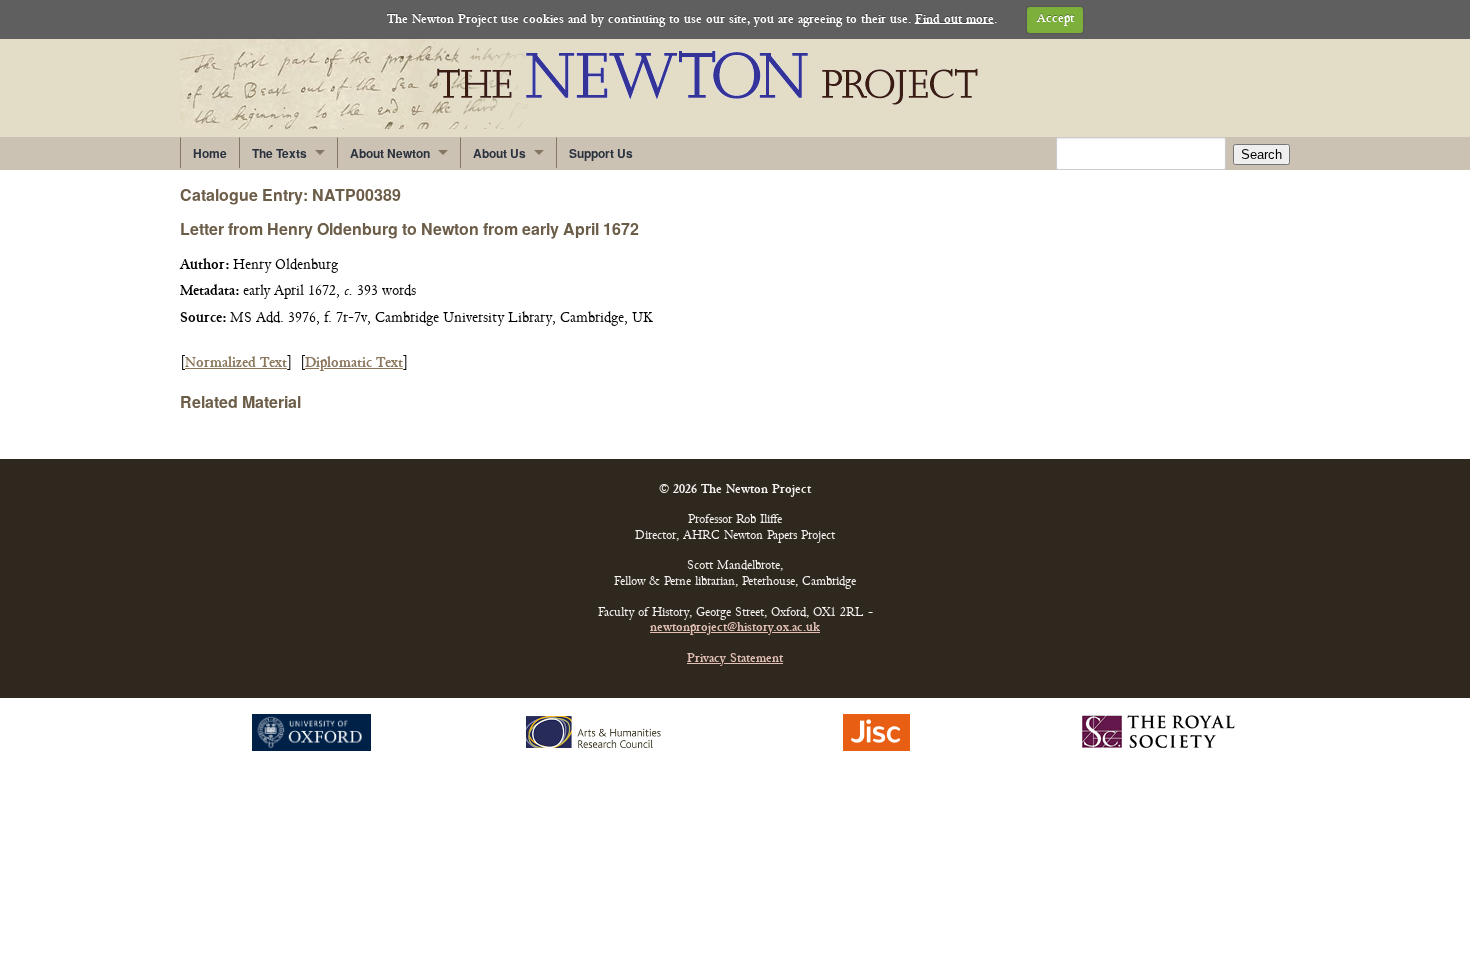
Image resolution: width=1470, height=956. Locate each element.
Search (1261, 154)
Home (210, 153)
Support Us (601, 153)
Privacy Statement (735, 659)
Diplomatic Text (354, 363)
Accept (1055, 19)
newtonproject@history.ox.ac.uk (735, 628)
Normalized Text (236, 363)
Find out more (954, 19)
